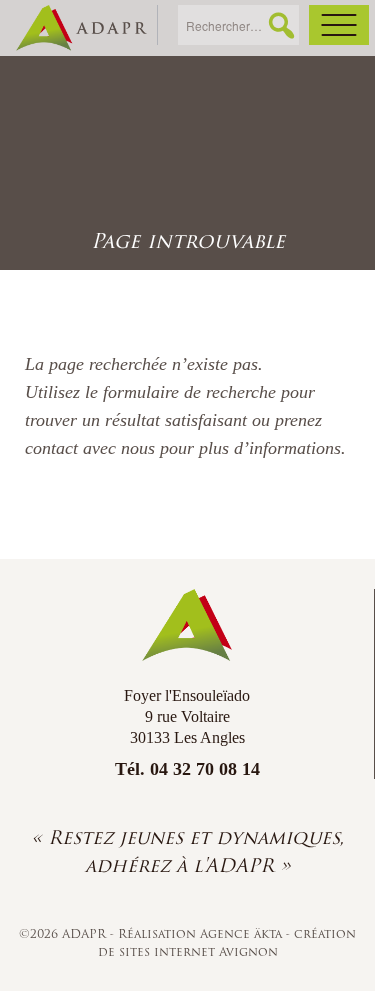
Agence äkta (243, 933)
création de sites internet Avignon (227, 942)
